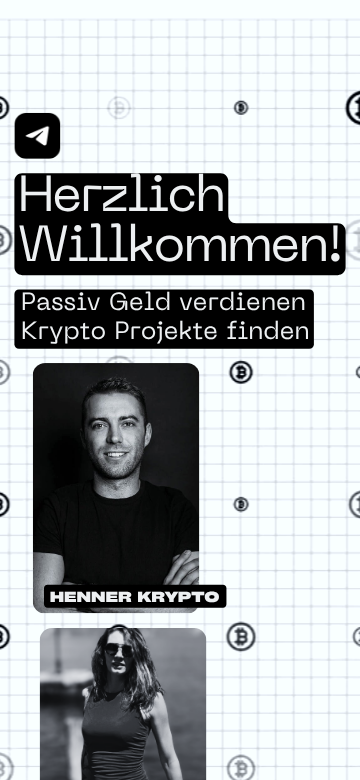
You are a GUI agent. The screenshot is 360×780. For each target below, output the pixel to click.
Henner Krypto (135, 596)
